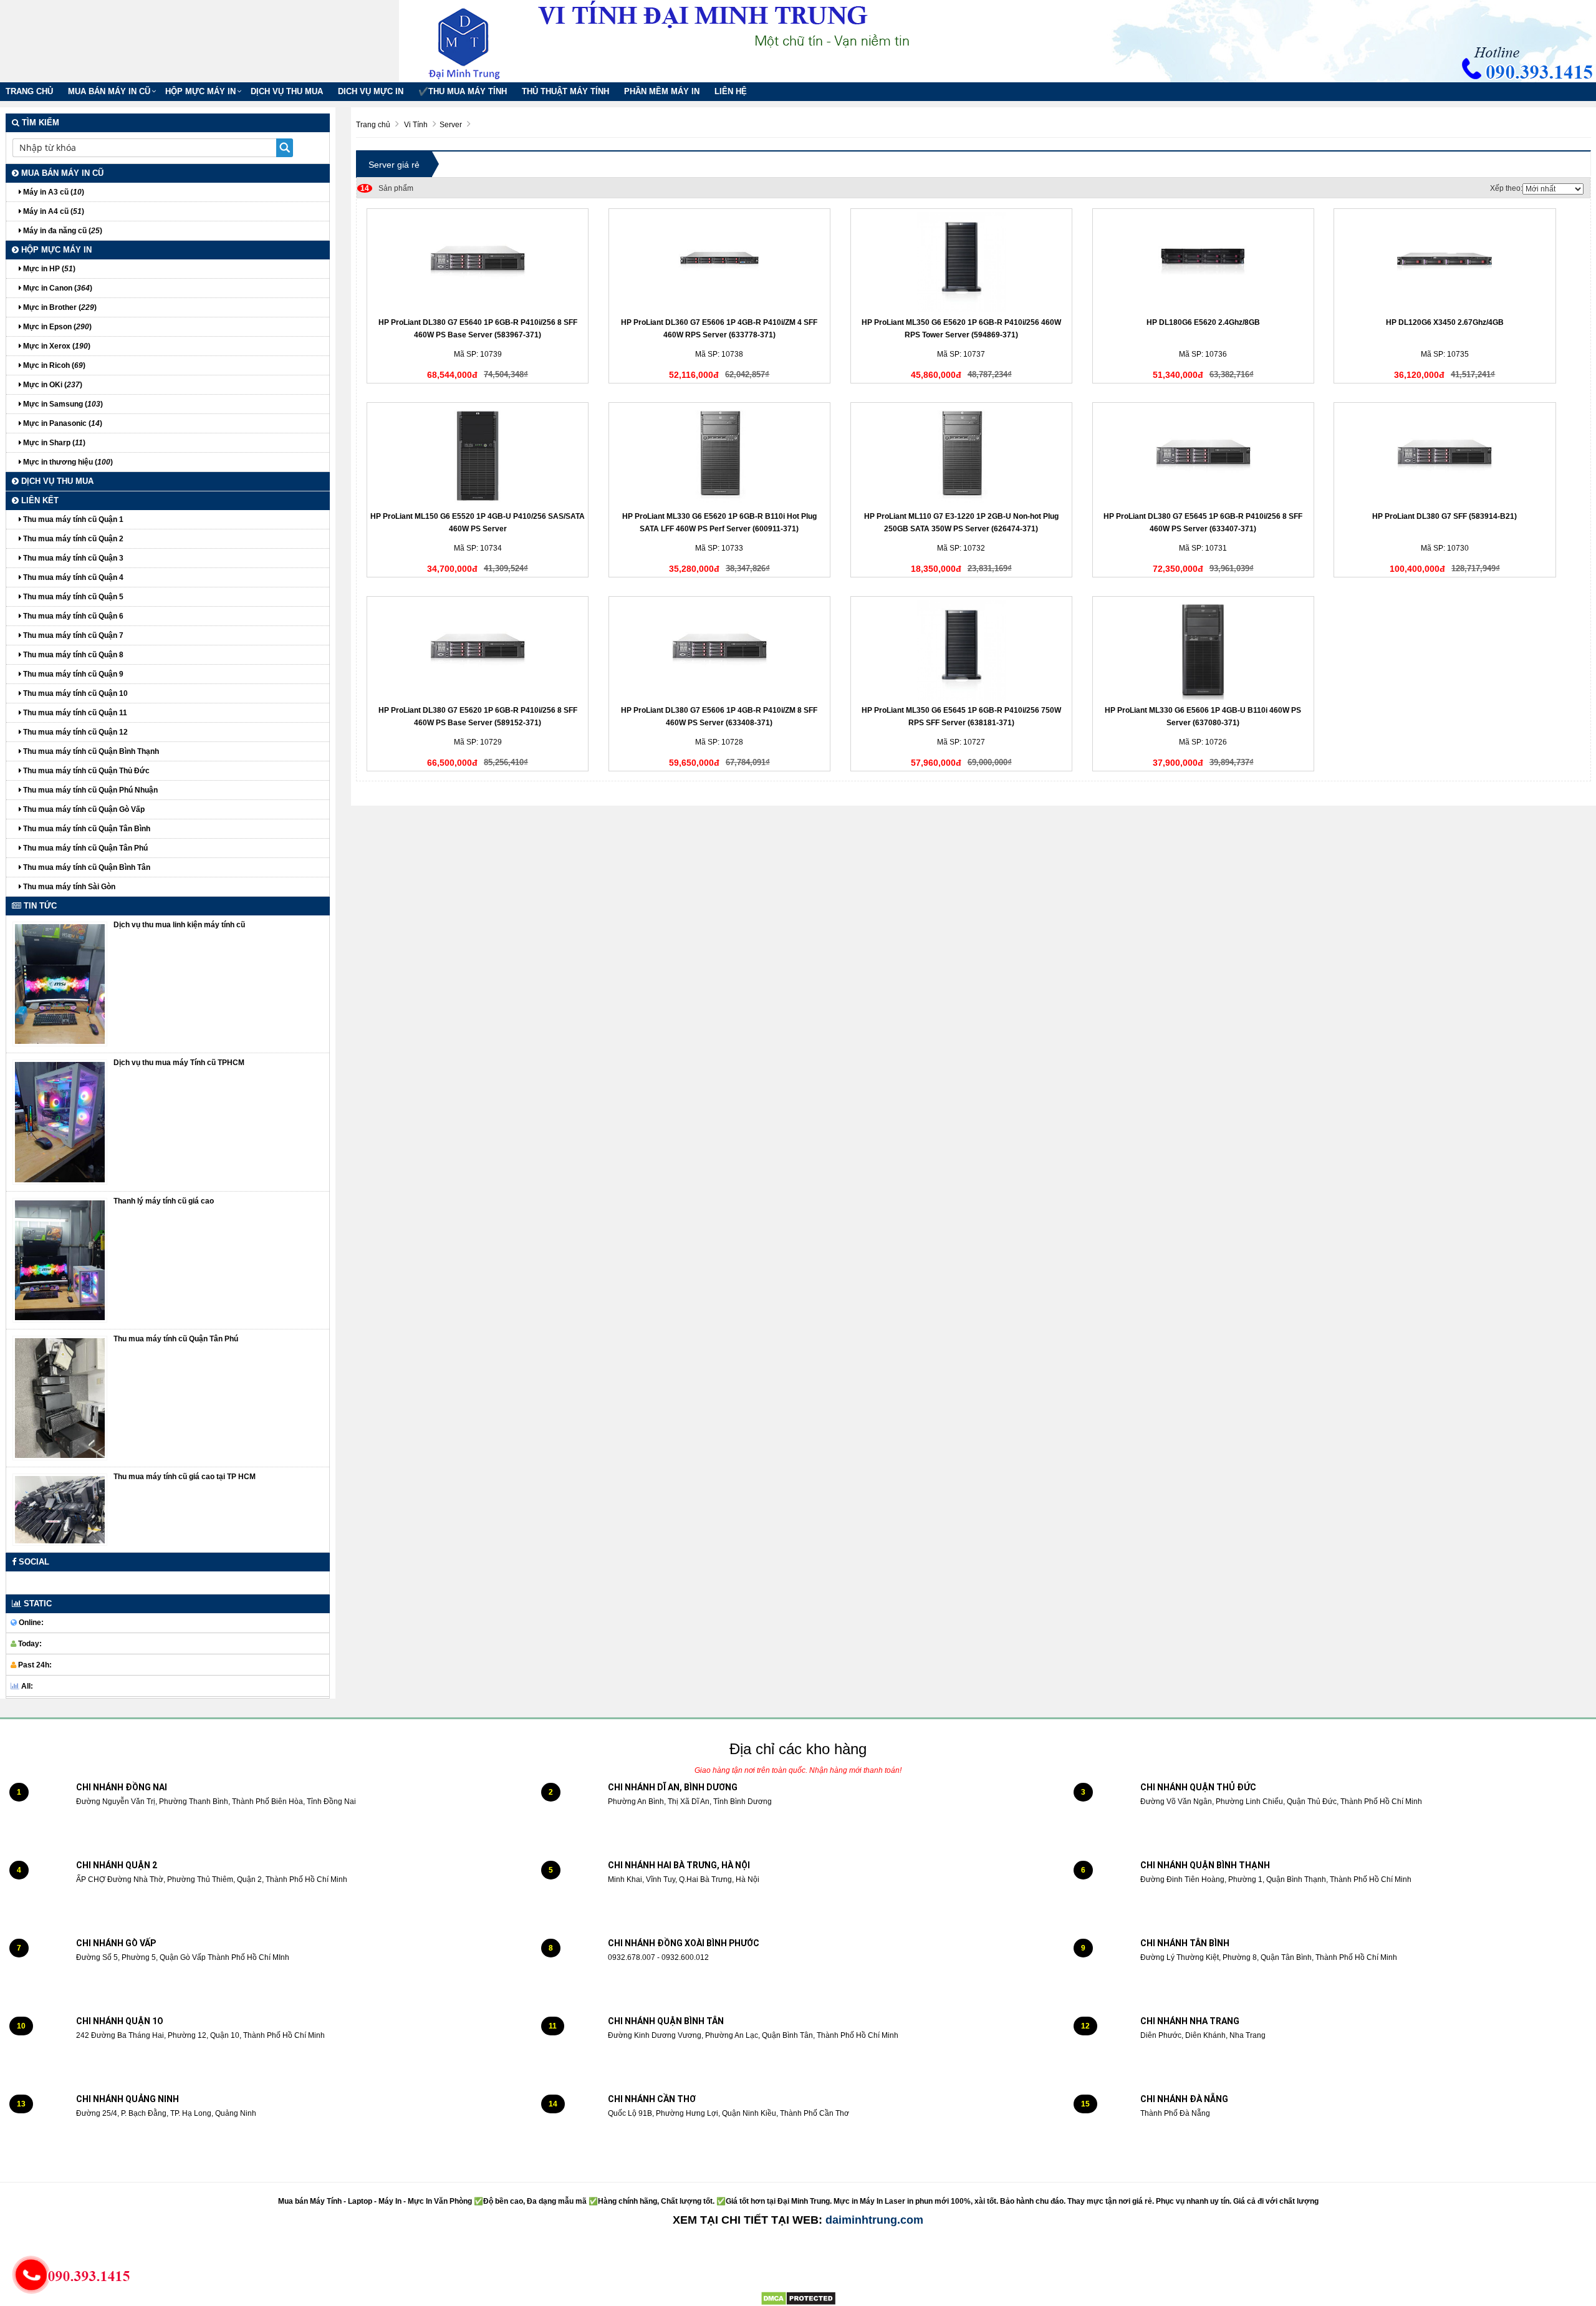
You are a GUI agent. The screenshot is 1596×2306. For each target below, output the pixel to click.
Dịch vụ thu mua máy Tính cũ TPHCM (179, 1063)
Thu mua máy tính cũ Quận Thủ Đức (85, 771)
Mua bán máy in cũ (109, 91)
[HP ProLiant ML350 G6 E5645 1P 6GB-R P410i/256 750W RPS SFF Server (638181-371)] (961, 650)
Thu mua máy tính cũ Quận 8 (72, 655)
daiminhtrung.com (874, 2220)
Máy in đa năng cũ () (62, 231)
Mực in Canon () (57, 288)
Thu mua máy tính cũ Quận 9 (72, 674)
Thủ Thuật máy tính (565, 91)
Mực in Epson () (56, 327)
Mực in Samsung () (62, 404)
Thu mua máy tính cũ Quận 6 (72, 616)
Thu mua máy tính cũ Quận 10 (75, 693)
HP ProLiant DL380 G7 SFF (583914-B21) (1445, 516)
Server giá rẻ (394, 165)
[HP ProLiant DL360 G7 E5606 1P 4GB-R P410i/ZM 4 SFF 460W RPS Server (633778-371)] (719, 262)
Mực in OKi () (52, 385)
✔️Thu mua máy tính (463, 91)
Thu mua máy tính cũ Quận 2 (72, 539)
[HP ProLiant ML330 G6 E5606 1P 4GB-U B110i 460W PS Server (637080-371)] (1203, 650)
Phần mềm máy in (662, 91)
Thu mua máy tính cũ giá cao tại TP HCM (185, 1477)
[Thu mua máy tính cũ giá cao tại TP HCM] (60, 1510)
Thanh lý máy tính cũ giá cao (164, 1201)
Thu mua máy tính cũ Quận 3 (72, 558)
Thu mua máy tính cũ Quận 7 (72, 635)
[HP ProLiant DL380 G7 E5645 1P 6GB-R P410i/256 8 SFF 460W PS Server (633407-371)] (1203, 456)
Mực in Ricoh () (53, 365)
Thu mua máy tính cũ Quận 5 (72, 597)
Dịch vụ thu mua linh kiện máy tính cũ (179, 925)
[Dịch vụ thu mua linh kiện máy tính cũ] (60, 983)
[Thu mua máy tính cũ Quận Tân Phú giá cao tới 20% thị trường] (60, 1397)
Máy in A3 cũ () (53, 192)
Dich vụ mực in (371, 91)
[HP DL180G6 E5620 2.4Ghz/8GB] (1203, 262)
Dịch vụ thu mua (287, 91)
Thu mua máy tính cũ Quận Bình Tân (86, 867)
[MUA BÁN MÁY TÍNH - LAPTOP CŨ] (474, 41)
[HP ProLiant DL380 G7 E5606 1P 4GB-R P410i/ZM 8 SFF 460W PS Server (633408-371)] (719, 650)
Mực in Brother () (59, 307)
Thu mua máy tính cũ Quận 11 (74, 713)
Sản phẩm (387, 188)
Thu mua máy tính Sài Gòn (68, 887)
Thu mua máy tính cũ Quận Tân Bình (86, 829)
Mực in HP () (48, 269)
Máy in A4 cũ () (53, 211)
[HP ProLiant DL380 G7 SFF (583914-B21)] (1445, 456)
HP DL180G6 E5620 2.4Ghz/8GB (1203, 322)
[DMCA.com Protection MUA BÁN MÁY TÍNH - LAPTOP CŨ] (798, 2298)
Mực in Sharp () (53, 443)
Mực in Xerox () (56, 346)
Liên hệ (731, 91)
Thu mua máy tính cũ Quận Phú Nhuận (89, 790)
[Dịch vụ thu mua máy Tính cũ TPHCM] (60, 1122)
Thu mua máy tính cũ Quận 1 (72, 519)
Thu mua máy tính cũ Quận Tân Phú (84, 848)
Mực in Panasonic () (62, 423)
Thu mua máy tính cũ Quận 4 (72, 577)
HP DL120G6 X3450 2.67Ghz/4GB (1445, 322)
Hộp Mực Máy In (200, 91)
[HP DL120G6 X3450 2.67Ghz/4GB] (1445, 262)
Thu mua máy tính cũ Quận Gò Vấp (83, 809)
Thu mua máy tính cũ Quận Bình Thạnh (90, 751)
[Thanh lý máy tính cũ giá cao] (60, 1260)
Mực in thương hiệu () (67, 462)
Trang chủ (29, 91)
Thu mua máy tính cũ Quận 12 (75, 732)
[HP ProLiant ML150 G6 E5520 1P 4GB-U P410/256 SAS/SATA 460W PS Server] (478, 456)
